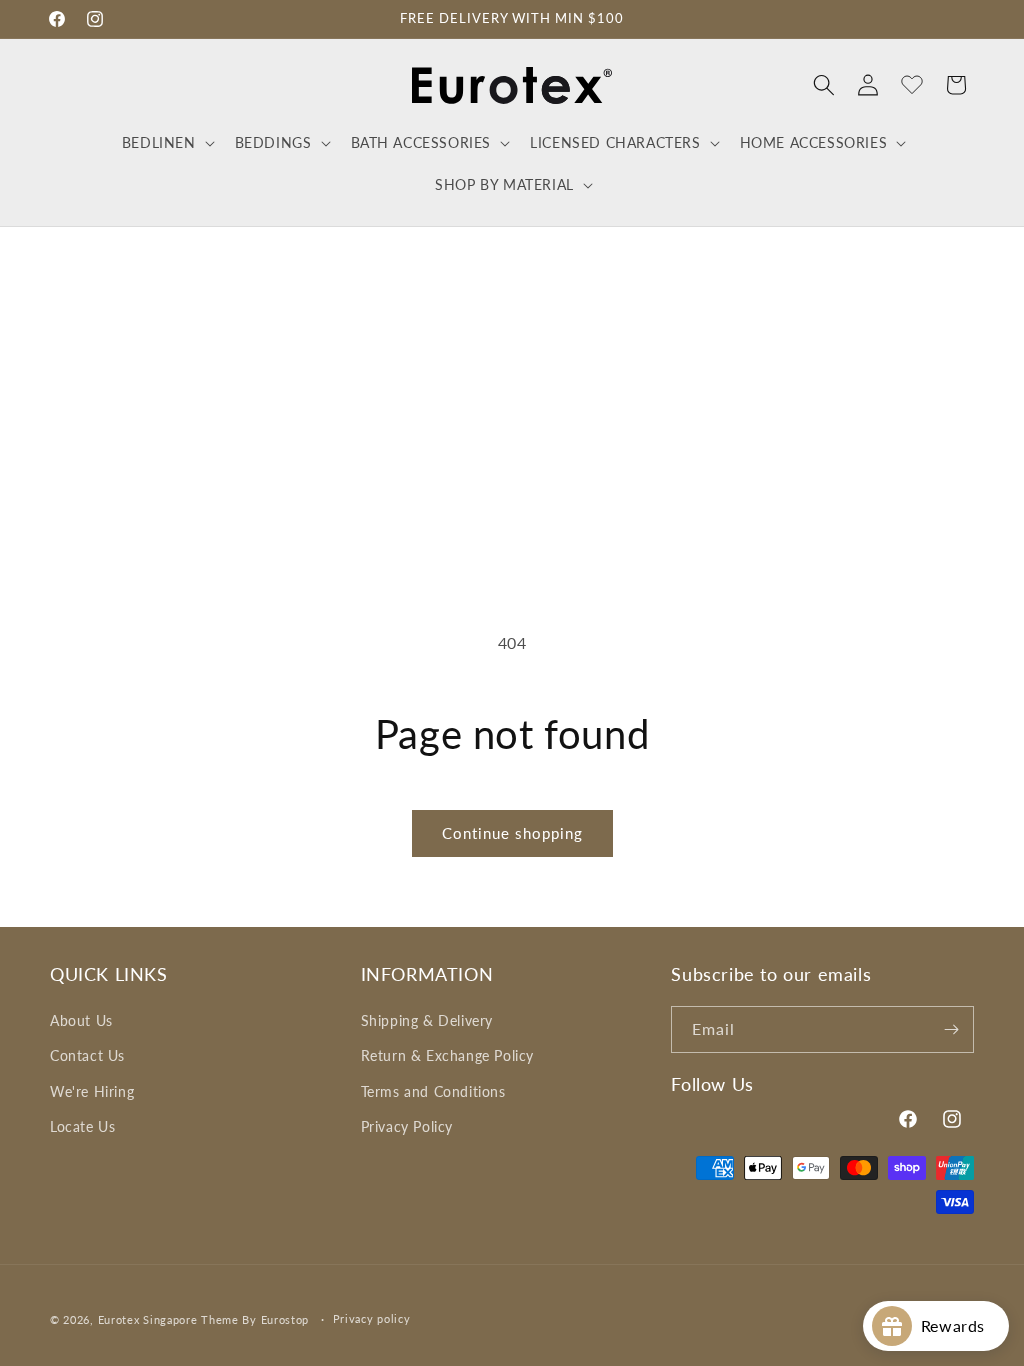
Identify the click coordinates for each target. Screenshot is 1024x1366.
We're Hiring (92, 1091)
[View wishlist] (912, 85)
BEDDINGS (273, 142)
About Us (81, 1020)
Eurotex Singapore (148, 1319)
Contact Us (87, 1055)
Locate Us (82, 1126)
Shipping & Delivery (427, 1020)
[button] (166, 143)
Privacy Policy (407, 1126)
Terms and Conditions (433, 1091)
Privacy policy (372, 1318)
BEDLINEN (159, 142)
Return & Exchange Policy (447, 1055)
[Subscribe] (951, 1029)
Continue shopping (512, 833)
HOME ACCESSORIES (814, 142)
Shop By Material (504, 184)
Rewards (960, 1325)
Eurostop (285, 1319)
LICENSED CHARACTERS (615, 142)
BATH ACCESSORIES (421, 142)
